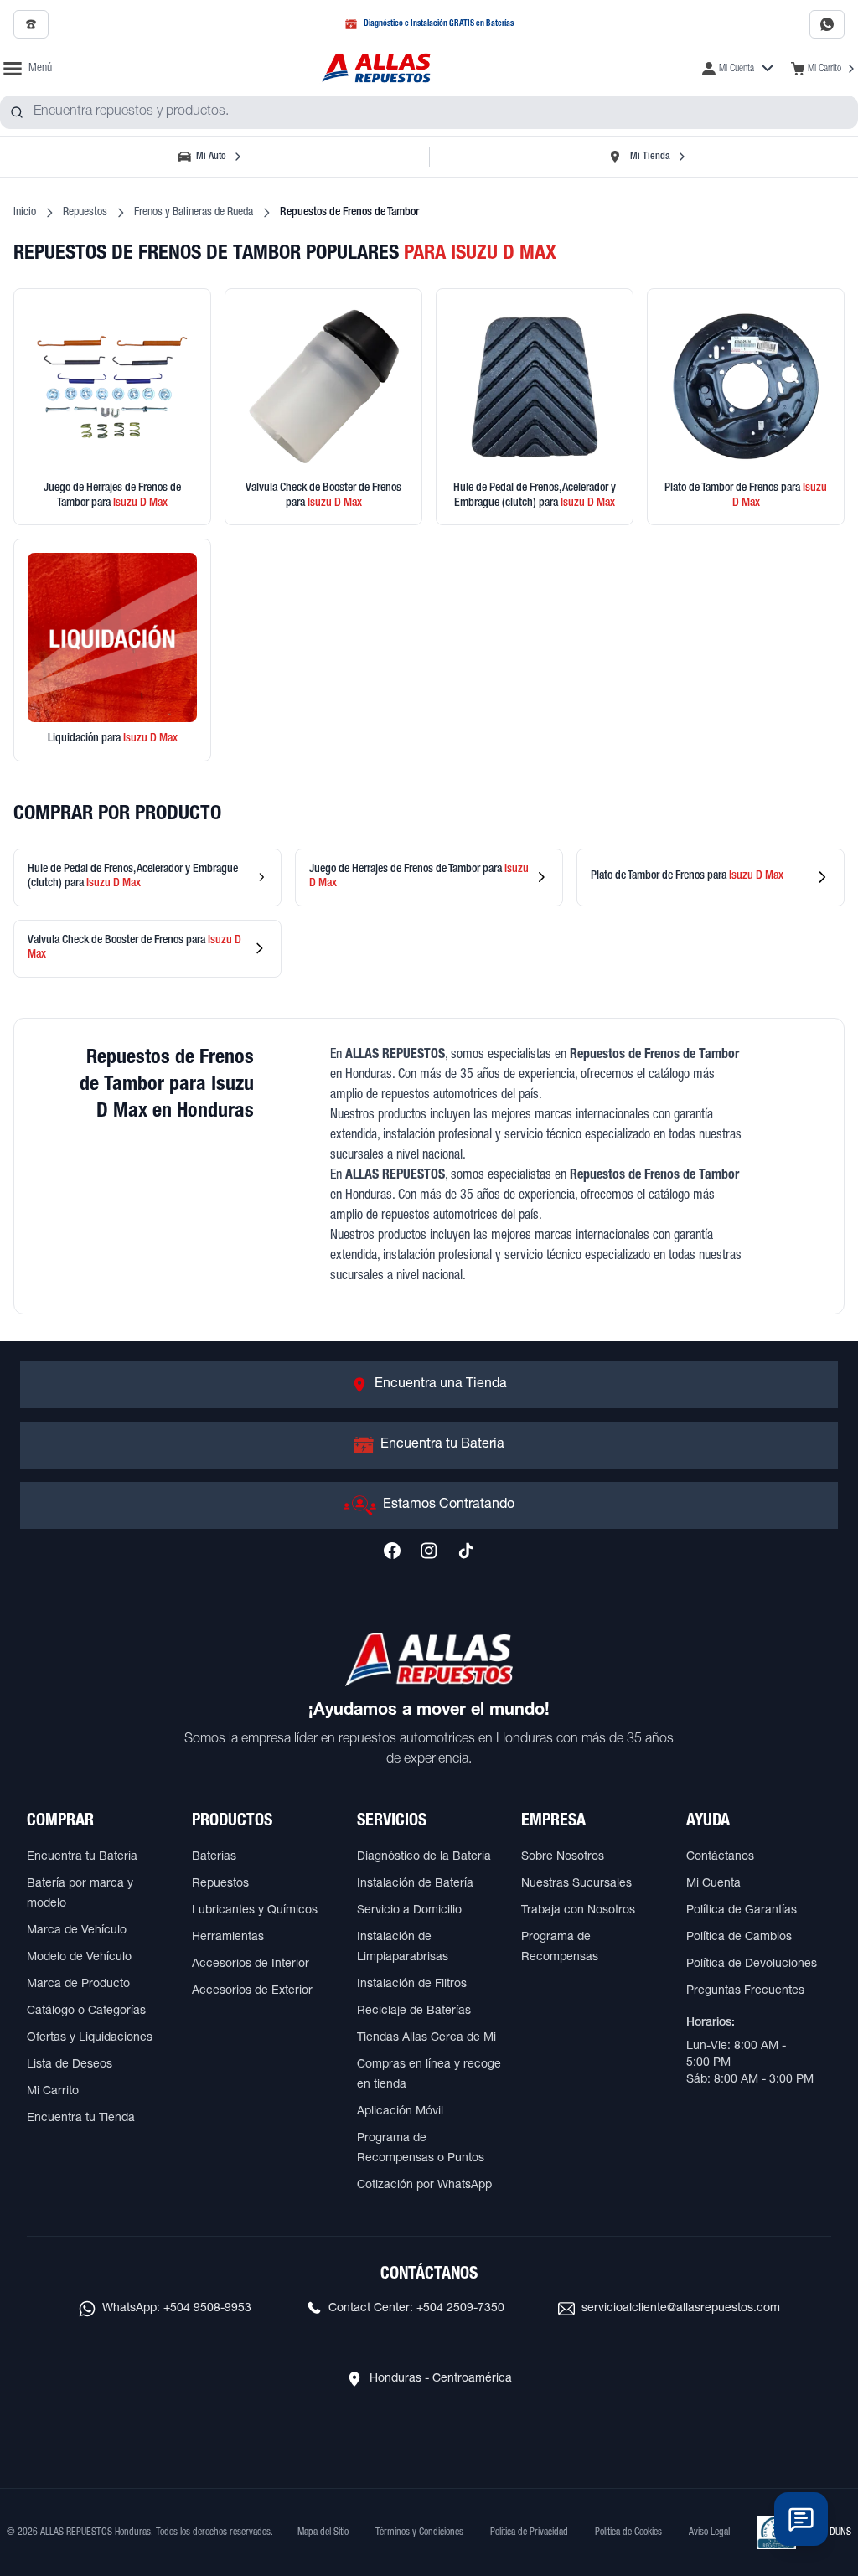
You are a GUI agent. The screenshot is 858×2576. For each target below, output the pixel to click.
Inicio (25, 213)
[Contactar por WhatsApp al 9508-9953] (827, 24)
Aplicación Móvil (400, 2112)
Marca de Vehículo (77, 1931)
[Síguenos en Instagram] (429, 1551)
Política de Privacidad (529, 2532)
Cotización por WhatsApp (424, 2186)
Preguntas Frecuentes (745, 1991)
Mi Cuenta (713, 1884)
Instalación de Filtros (412, 1985)
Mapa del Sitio (323, 2532)
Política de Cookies (628, 2532)
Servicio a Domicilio (409, 1911)
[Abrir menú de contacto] (801, 2519)
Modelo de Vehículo (79, 1958)
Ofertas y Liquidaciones (90, 2038)
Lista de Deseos (70, 2065)
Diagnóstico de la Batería (424, 1857)
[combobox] (429, 112)
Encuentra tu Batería (82, 1857)
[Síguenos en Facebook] (392, 1551)
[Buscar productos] (17, 112)
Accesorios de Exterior (252, 1991)
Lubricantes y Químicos (255, 1911)
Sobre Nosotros (563, 1857)
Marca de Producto (78, 1985)
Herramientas (228, 1938)
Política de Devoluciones (752, 1964)
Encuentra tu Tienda (81, 2119)
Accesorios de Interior (251, 1964)
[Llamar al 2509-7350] (31, 24)
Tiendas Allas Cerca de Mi (426, 2038)
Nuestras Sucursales (576, 1884)
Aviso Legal (709, 2532)
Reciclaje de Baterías (414, 2011)
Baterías (214, 1857)
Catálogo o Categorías (86, 2011)
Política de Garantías (742, 1911)
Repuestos (85, 213)
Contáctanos (720, 1857)
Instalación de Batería (415, 1884)
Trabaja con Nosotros (578, 1911)
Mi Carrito (53, 2092)
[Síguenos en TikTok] (466, 1551)
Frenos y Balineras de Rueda (194, 213)
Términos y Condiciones (419, 2532)
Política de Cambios (739, 1938)
